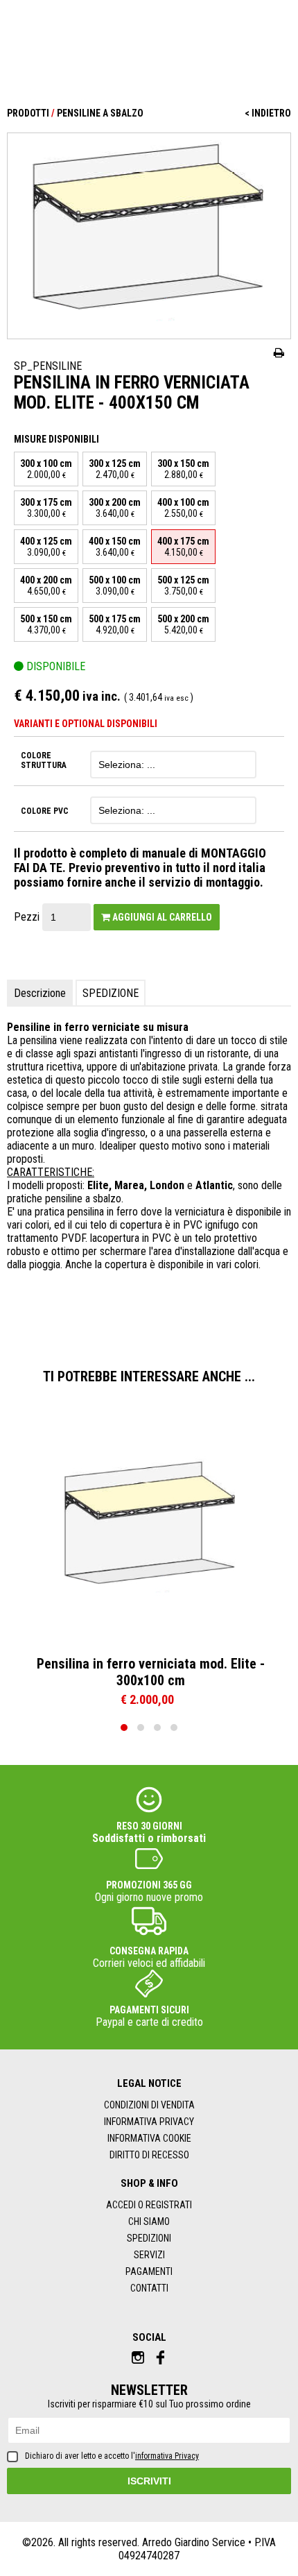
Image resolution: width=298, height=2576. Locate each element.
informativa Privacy (167, 2456)
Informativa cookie (149, 2138)
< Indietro (268, 113)
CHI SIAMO (149, 2221)
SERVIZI (149, 2255)
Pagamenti (149, 2271)
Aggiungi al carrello (161, 917)
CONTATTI (149, 2288)
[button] (124, 1728)
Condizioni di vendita (149, 2105)
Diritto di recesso (149, 2155)
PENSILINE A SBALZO (100, 113)
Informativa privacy (149, 2122)
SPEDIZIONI (149, 2238)
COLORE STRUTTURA (44, 760)
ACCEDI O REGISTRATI (149, 2205)
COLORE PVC (45, 811)
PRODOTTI (28, 113)
